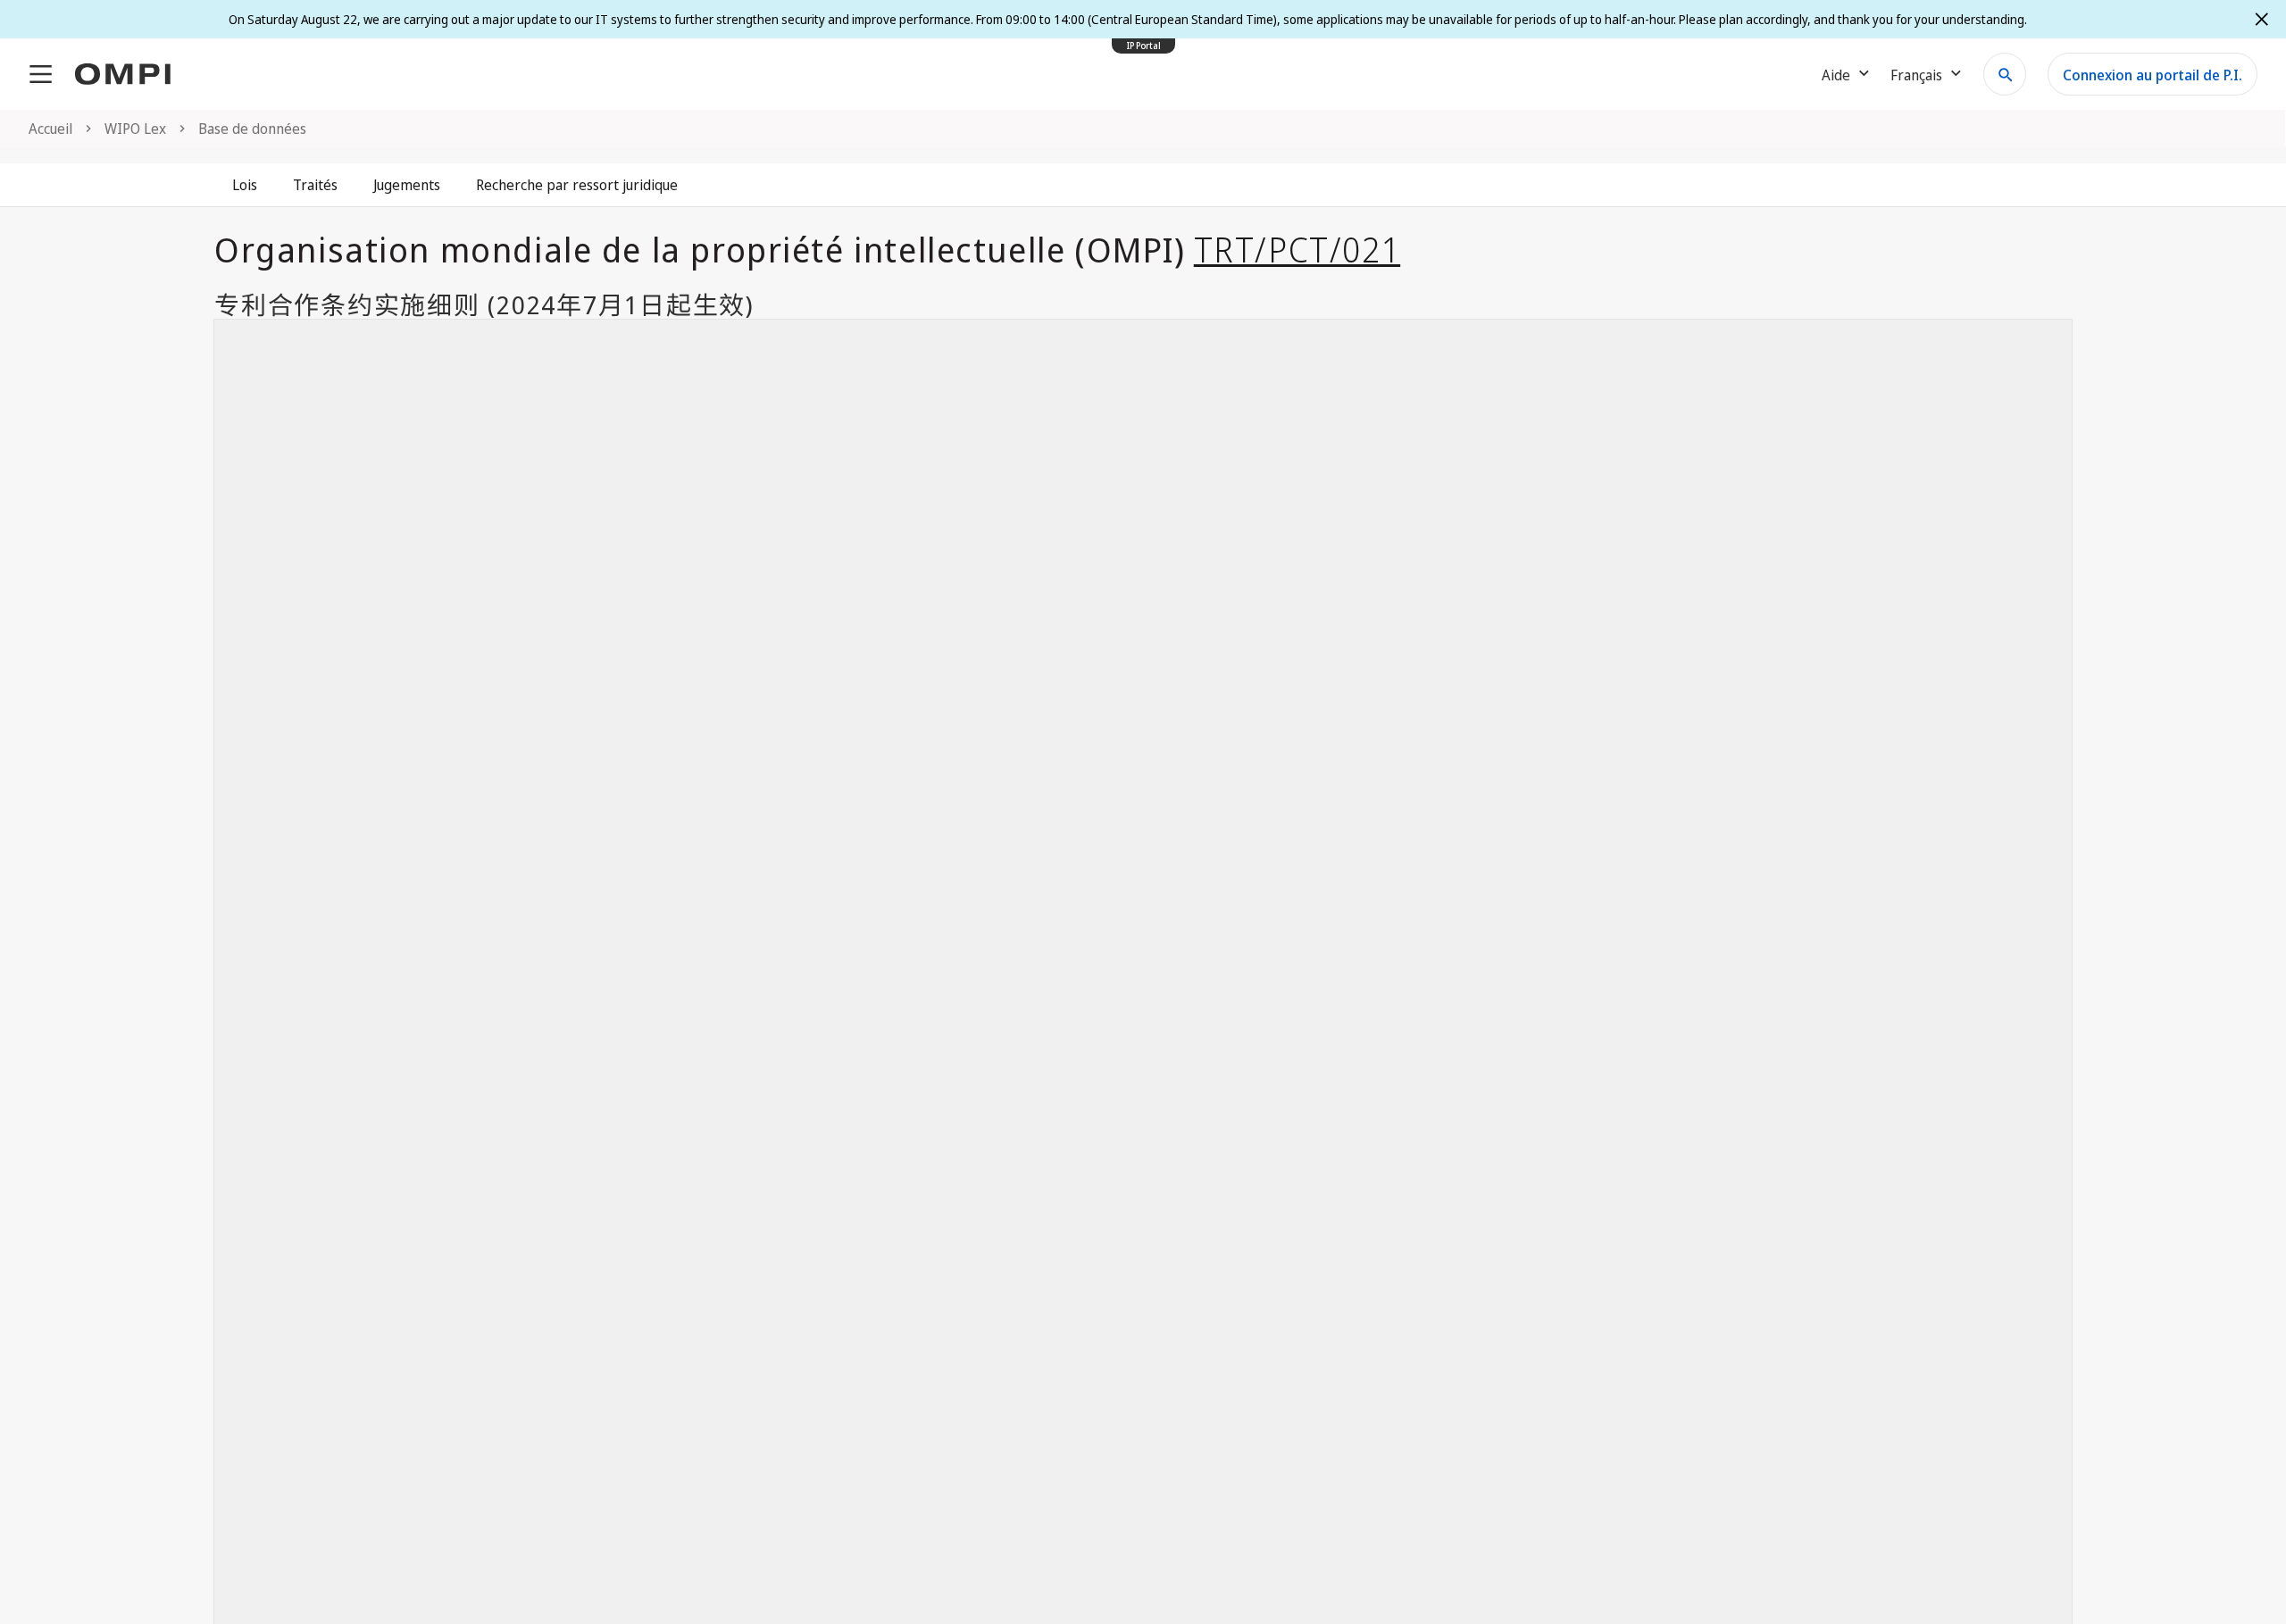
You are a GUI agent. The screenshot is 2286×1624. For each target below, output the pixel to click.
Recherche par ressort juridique (577, 185)
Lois (245, 185)
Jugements (407, 185)
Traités (315, 185)
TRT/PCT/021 (1297, 249)
